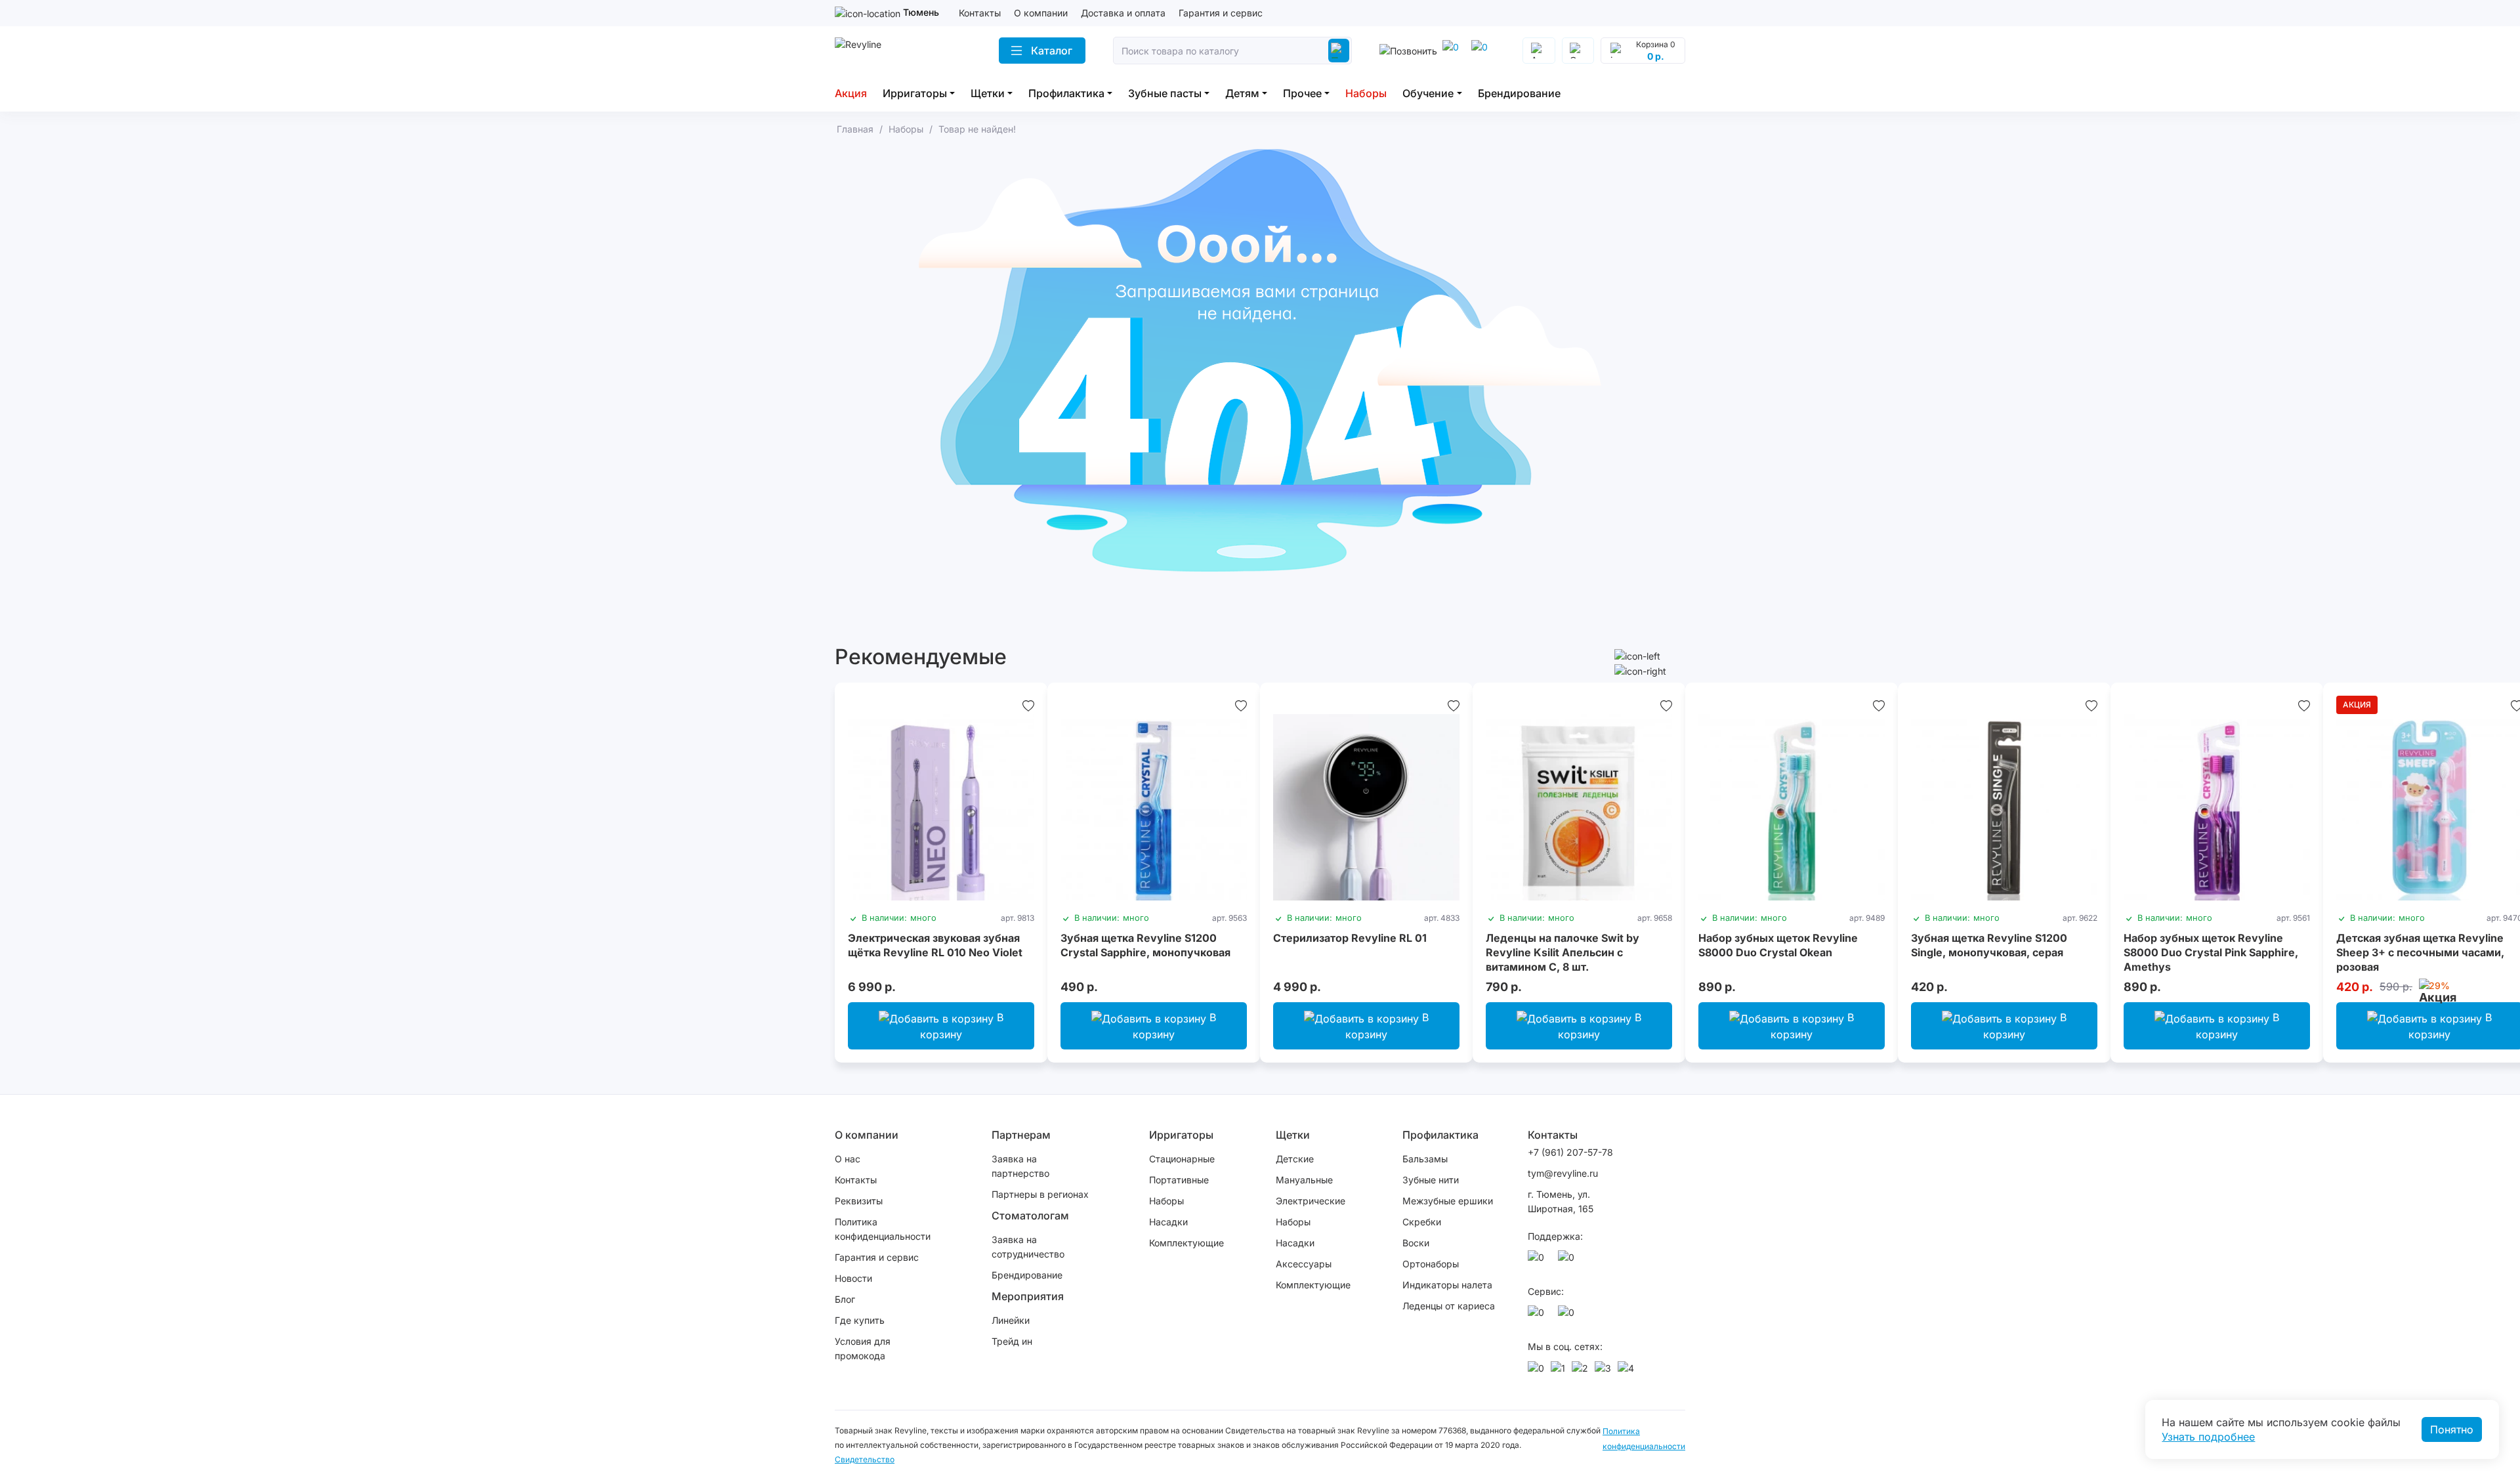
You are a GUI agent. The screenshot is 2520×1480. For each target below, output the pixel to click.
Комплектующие (1186, 1243)
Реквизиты (859, 1201)
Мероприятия (1028, 1296)
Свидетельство (865, 1459)
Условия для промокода (863, 1348)
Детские (1295, 1159)
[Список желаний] (1028, 705)
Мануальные (1304, 1180)
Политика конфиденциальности (883, 1229)
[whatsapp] (1482, 51)
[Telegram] (1453, 51)
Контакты (980, 13)
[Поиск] (1339, 51)
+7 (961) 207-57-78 (1570, 1152)
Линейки (1011, 1320)
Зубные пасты (1165, 93)
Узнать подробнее (2208, 1437)
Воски (1416, 1243)
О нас (848, 1159)
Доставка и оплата (1123, 13)
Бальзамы (1425, 1159)
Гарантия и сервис (1221, 13)
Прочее (1302, 93)
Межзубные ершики (1448, 1201)
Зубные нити (1431, 1180)
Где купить (860, 1320)
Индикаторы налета (1447, 1285)
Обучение (1428, 93)
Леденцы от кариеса (1449, 1306)
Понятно (2452, 1429)
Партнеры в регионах (1040, 1194)
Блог (845, 1299)
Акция (851, 93)
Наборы (1366, 93)
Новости (853, 1278)
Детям (1242, 93)
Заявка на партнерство (1020, 1166)
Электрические (1311, 1201)
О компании (1041, 13)
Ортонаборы (1431, 1264)
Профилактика (1066, 93)
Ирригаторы (915, 93)
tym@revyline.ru (1563, 1173)
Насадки (1168, 1222)
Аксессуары (1304, 1264)
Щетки (988, 93)
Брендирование (1519, 93)
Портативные (1179, 1180)
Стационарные (1182, 1159)
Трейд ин (1012, 1341)
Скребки (1422, 1222)
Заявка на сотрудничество (1028, 1247)
